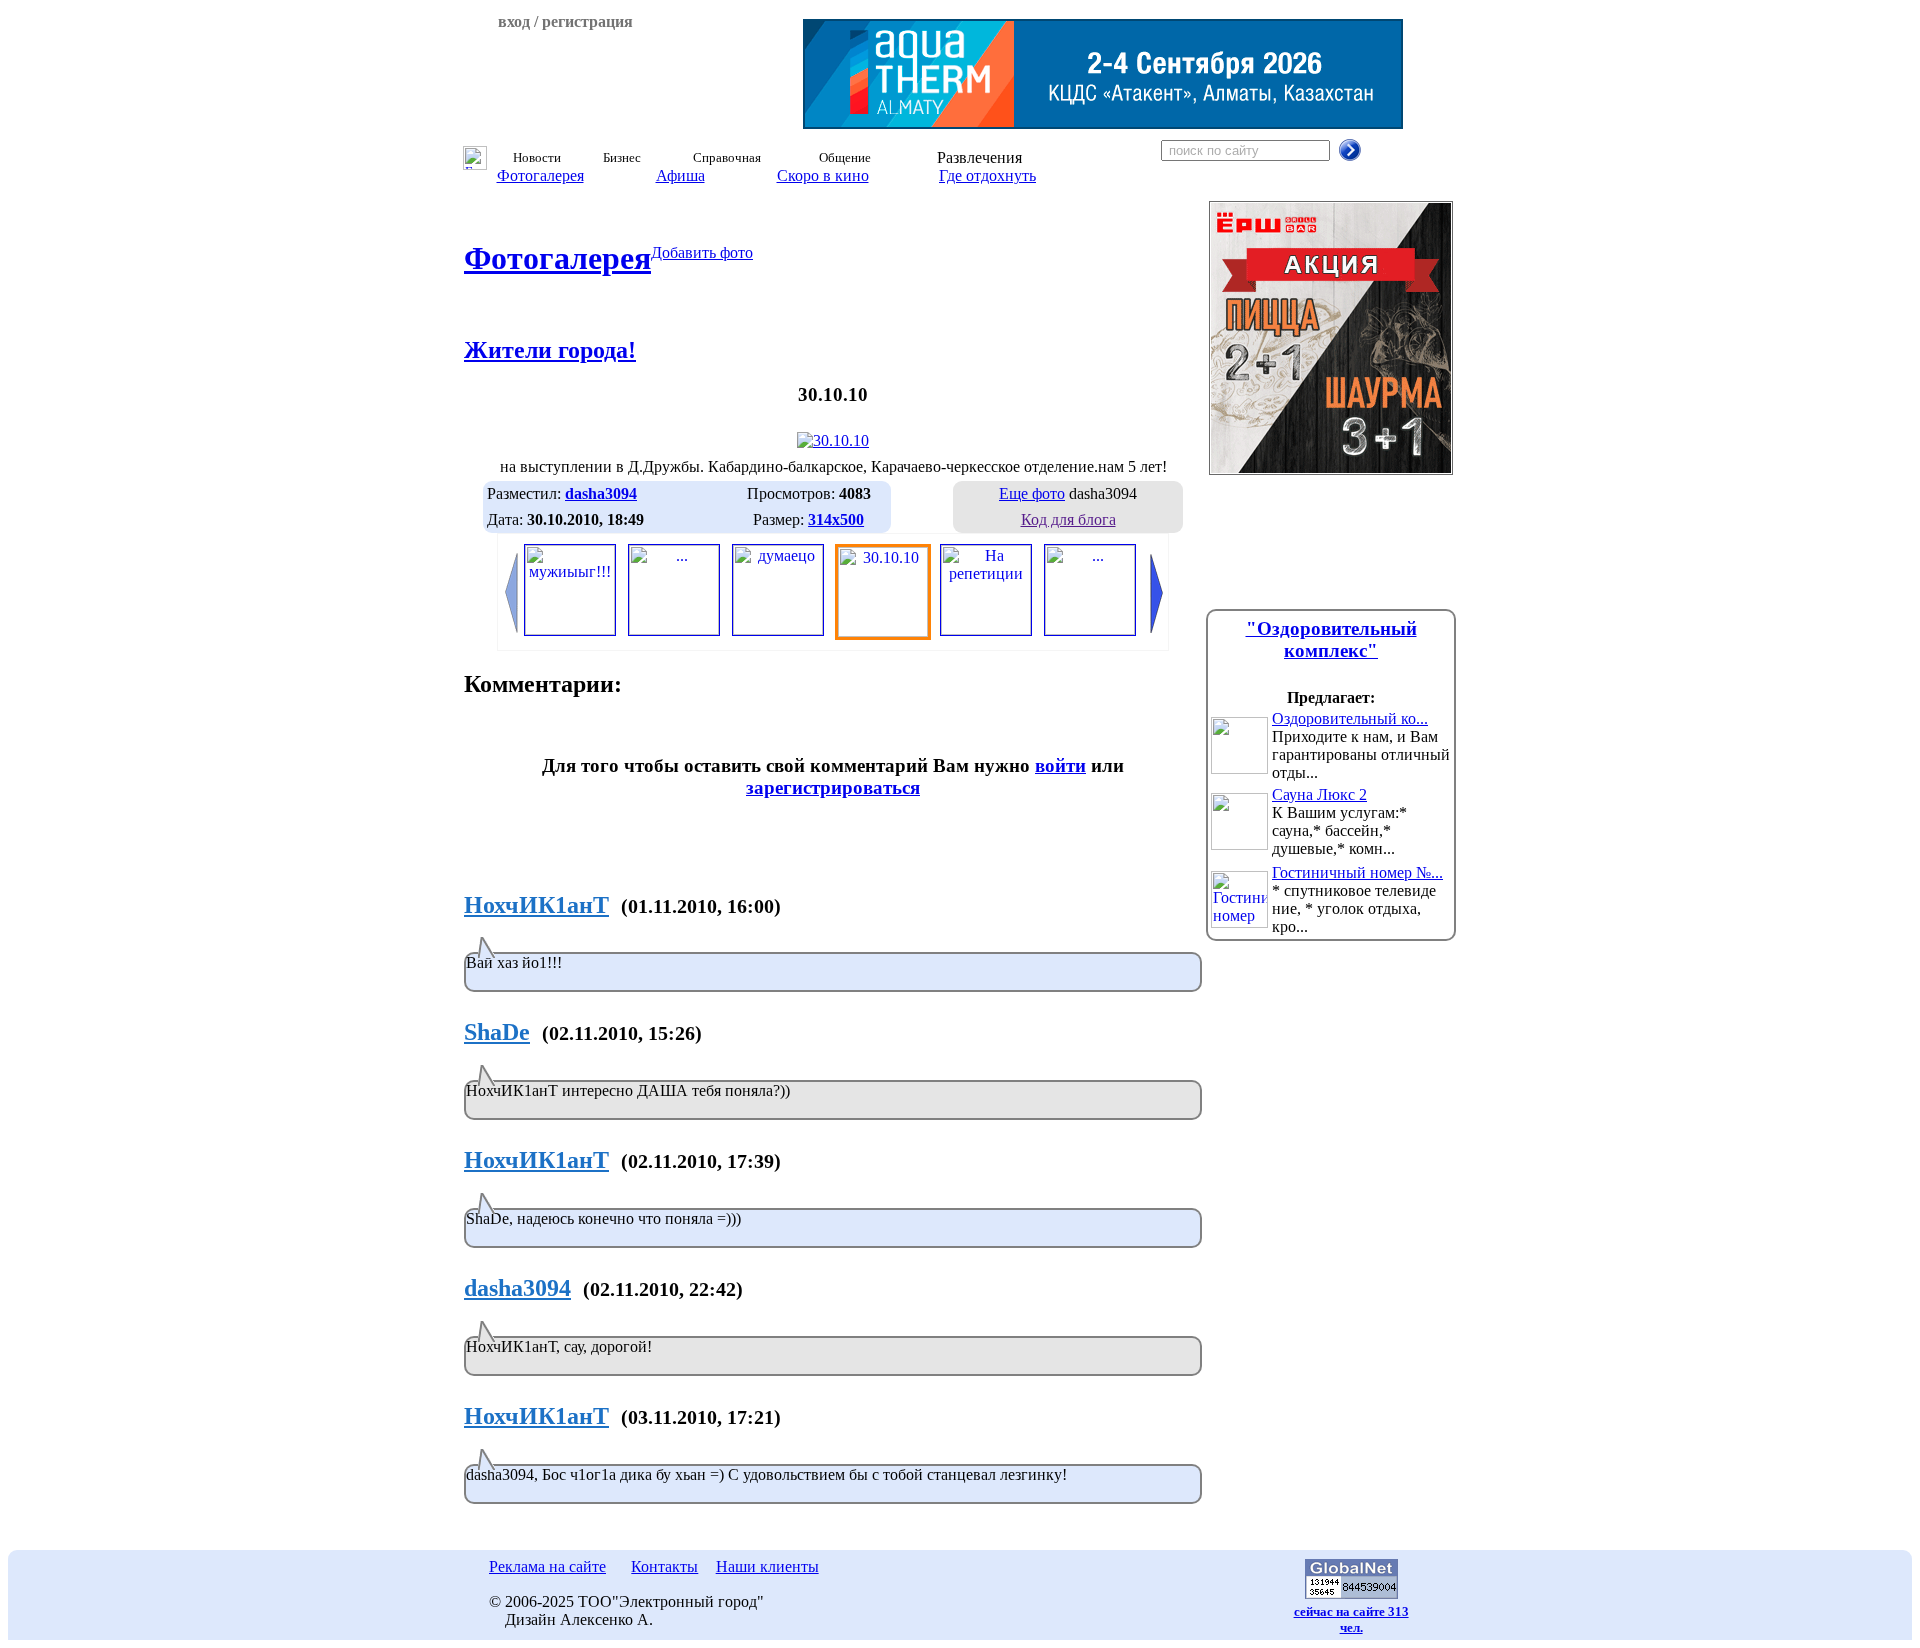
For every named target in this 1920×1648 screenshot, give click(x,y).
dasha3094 (517, 1288)
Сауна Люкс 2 (1319, 794)
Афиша (680, 175)
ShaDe (497, 1032)
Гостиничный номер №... (1357, 872)
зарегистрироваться (833, 787)
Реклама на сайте (547, 1566)
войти (1060, 765)
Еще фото (1032, 493)
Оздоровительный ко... (1350, 718)
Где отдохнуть (987, 175)
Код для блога (1068, 519)
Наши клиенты (767, 1566)
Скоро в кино (823, 175)
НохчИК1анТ (536, 905)
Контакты (664, 1566)
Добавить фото (702, 252)
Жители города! (550, 350)
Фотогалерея (540, 175)
